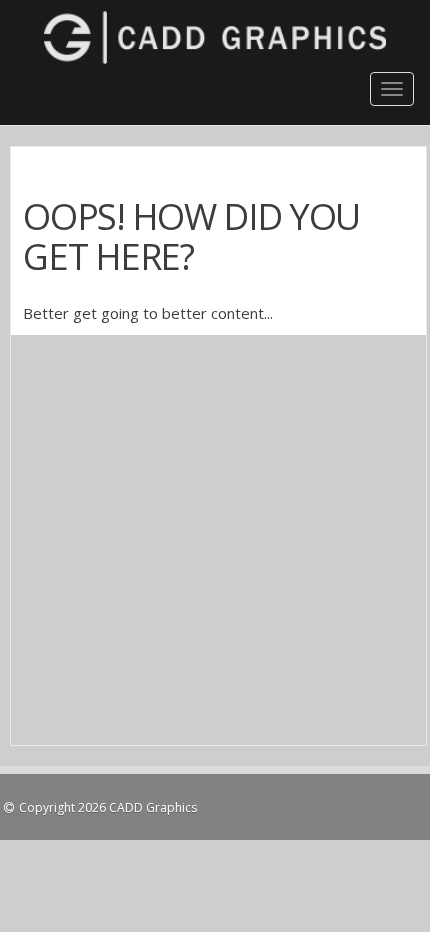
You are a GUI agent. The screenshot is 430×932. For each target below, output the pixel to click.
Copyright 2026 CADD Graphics (108, 807)
